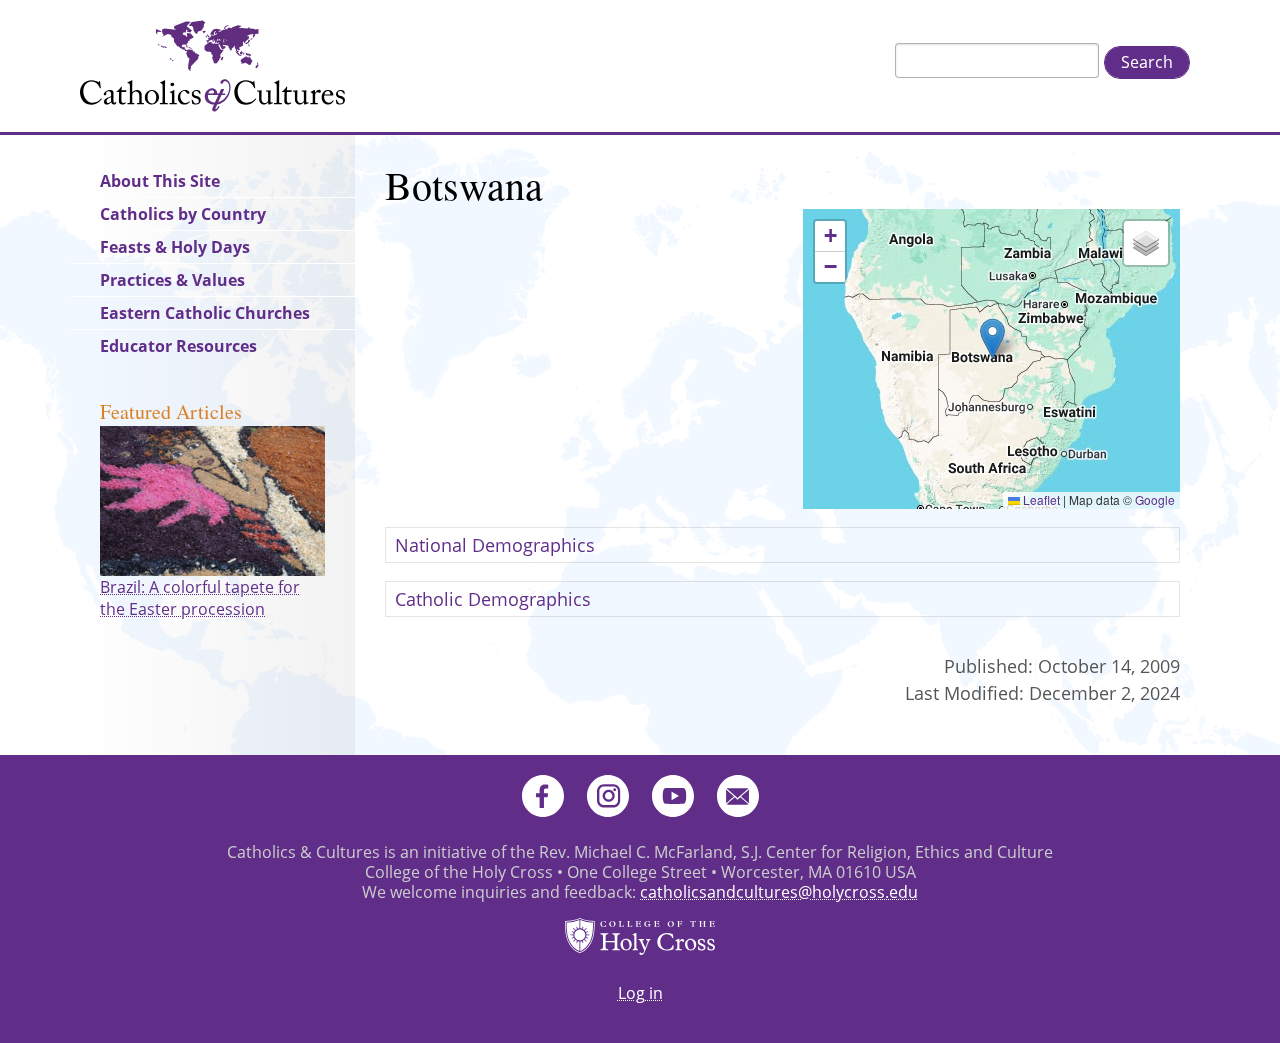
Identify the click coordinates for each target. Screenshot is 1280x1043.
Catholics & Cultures (212, 66)
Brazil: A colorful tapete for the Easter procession (200, 598)
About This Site (160, 181)
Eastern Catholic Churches (205, 313)
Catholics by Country (183, 214)
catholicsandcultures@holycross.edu (779, 892)
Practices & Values (172, 280)
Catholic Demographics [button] (493, 599)
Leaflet (1040, 499)
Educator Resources (178, 346)
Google (1155, 499)
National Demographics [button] (495, 545)
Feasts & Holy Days (175, 247)
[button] (992, 338)
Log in (640, 993)
